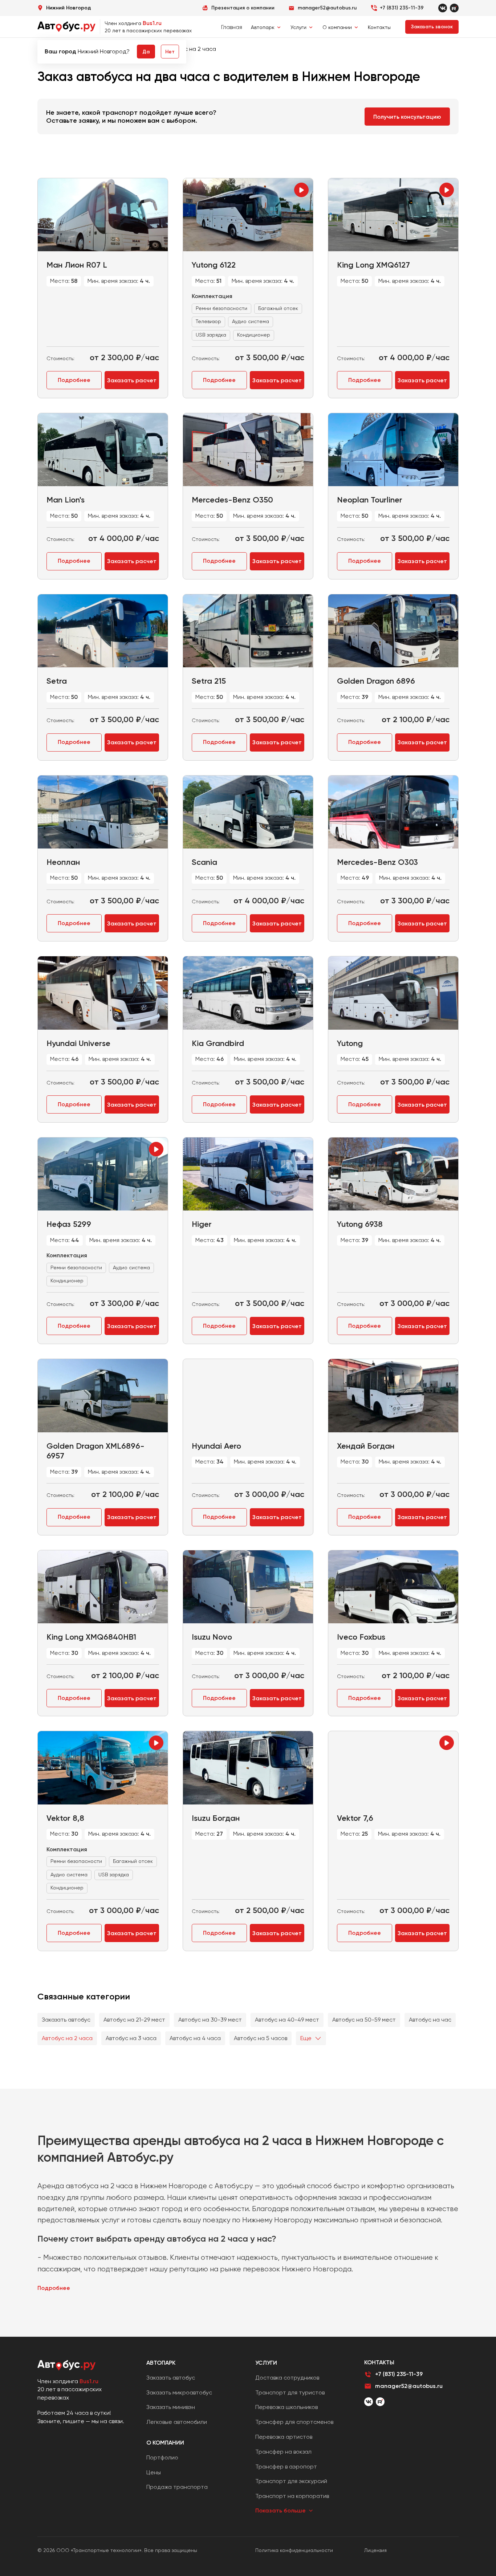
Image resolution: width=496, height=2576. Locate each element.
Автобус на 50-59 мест (364, 2020)
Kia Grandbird (218, 1043)
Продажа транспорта (177, 2487)
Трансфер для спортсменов (294, 2422)
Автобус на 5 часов (261, 2038)
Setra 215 (209, 681)
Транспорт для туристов (290, 2392)
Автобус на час (430, 2020)
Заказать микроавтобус (179, 2392)
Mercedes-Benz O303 (377, 862)
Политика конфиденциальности (294, 2550)
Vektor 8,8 (65, 1818)
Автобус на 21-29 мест (134, 2020)
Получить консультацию (407, 117)
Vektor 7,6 (355, 1818)
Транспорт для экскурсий (291, 2481)
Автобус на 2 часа (67, 2038)
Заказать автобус (66, 2020)
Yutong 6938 (360, 1224)
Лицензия (375, 2550)
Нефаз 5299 (69, 1224)
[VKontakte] (443, 8)
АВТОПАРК (161, 2363)
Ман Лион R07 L (77, 265)
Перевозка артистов (284, 2437)
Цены (154, 2472)
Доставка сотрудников (287, 2378)
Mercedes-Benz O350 (232, 500)
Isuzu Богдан (216, 1818)
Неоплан (63, 862)
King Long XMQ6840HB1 (91, 1637)
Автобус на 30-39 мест (210, 2020)
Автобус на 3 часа (131, 2038)
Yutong (350, 1043)
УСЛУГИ (266, 2363)
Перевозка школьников (286, 2407)
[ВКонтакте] (369, 2402)
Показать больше (280, 2510)
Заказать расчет (132, 380)
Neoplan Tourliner (370, 500)
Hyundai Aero (216, 1446)
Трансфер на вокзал (283, 2452)
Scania (204, 862)
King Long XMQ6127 (373, 265)
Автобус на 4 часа (195, 2038)
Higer (202, 1224)
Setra (57, 681)
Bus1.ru (152, 23)
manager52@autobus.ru (409, 2386)
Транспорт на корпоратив (292, 2496)
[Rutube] (454, 8)
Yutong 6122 (214, 265)
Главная (232, 27)
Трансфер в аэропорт (286, 2467)
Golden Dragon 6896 (376, 681)
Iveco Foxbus (361, 1637)
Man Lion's (66, 500)
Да (146, 52)
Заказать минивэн (171, 2407)
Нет (170, 52)
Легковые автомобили (177, 2422)
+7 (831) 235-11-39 (402, 8)
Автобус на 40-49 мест (287, 2020)
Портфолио (162, 2457)
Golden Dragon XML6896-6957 (95, 1451)
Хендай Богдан (366, 1446)
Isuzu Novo (212, 1637)
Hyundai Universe (78, 1043)
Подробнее (74, 380)
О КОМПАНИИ (165, 2443)
